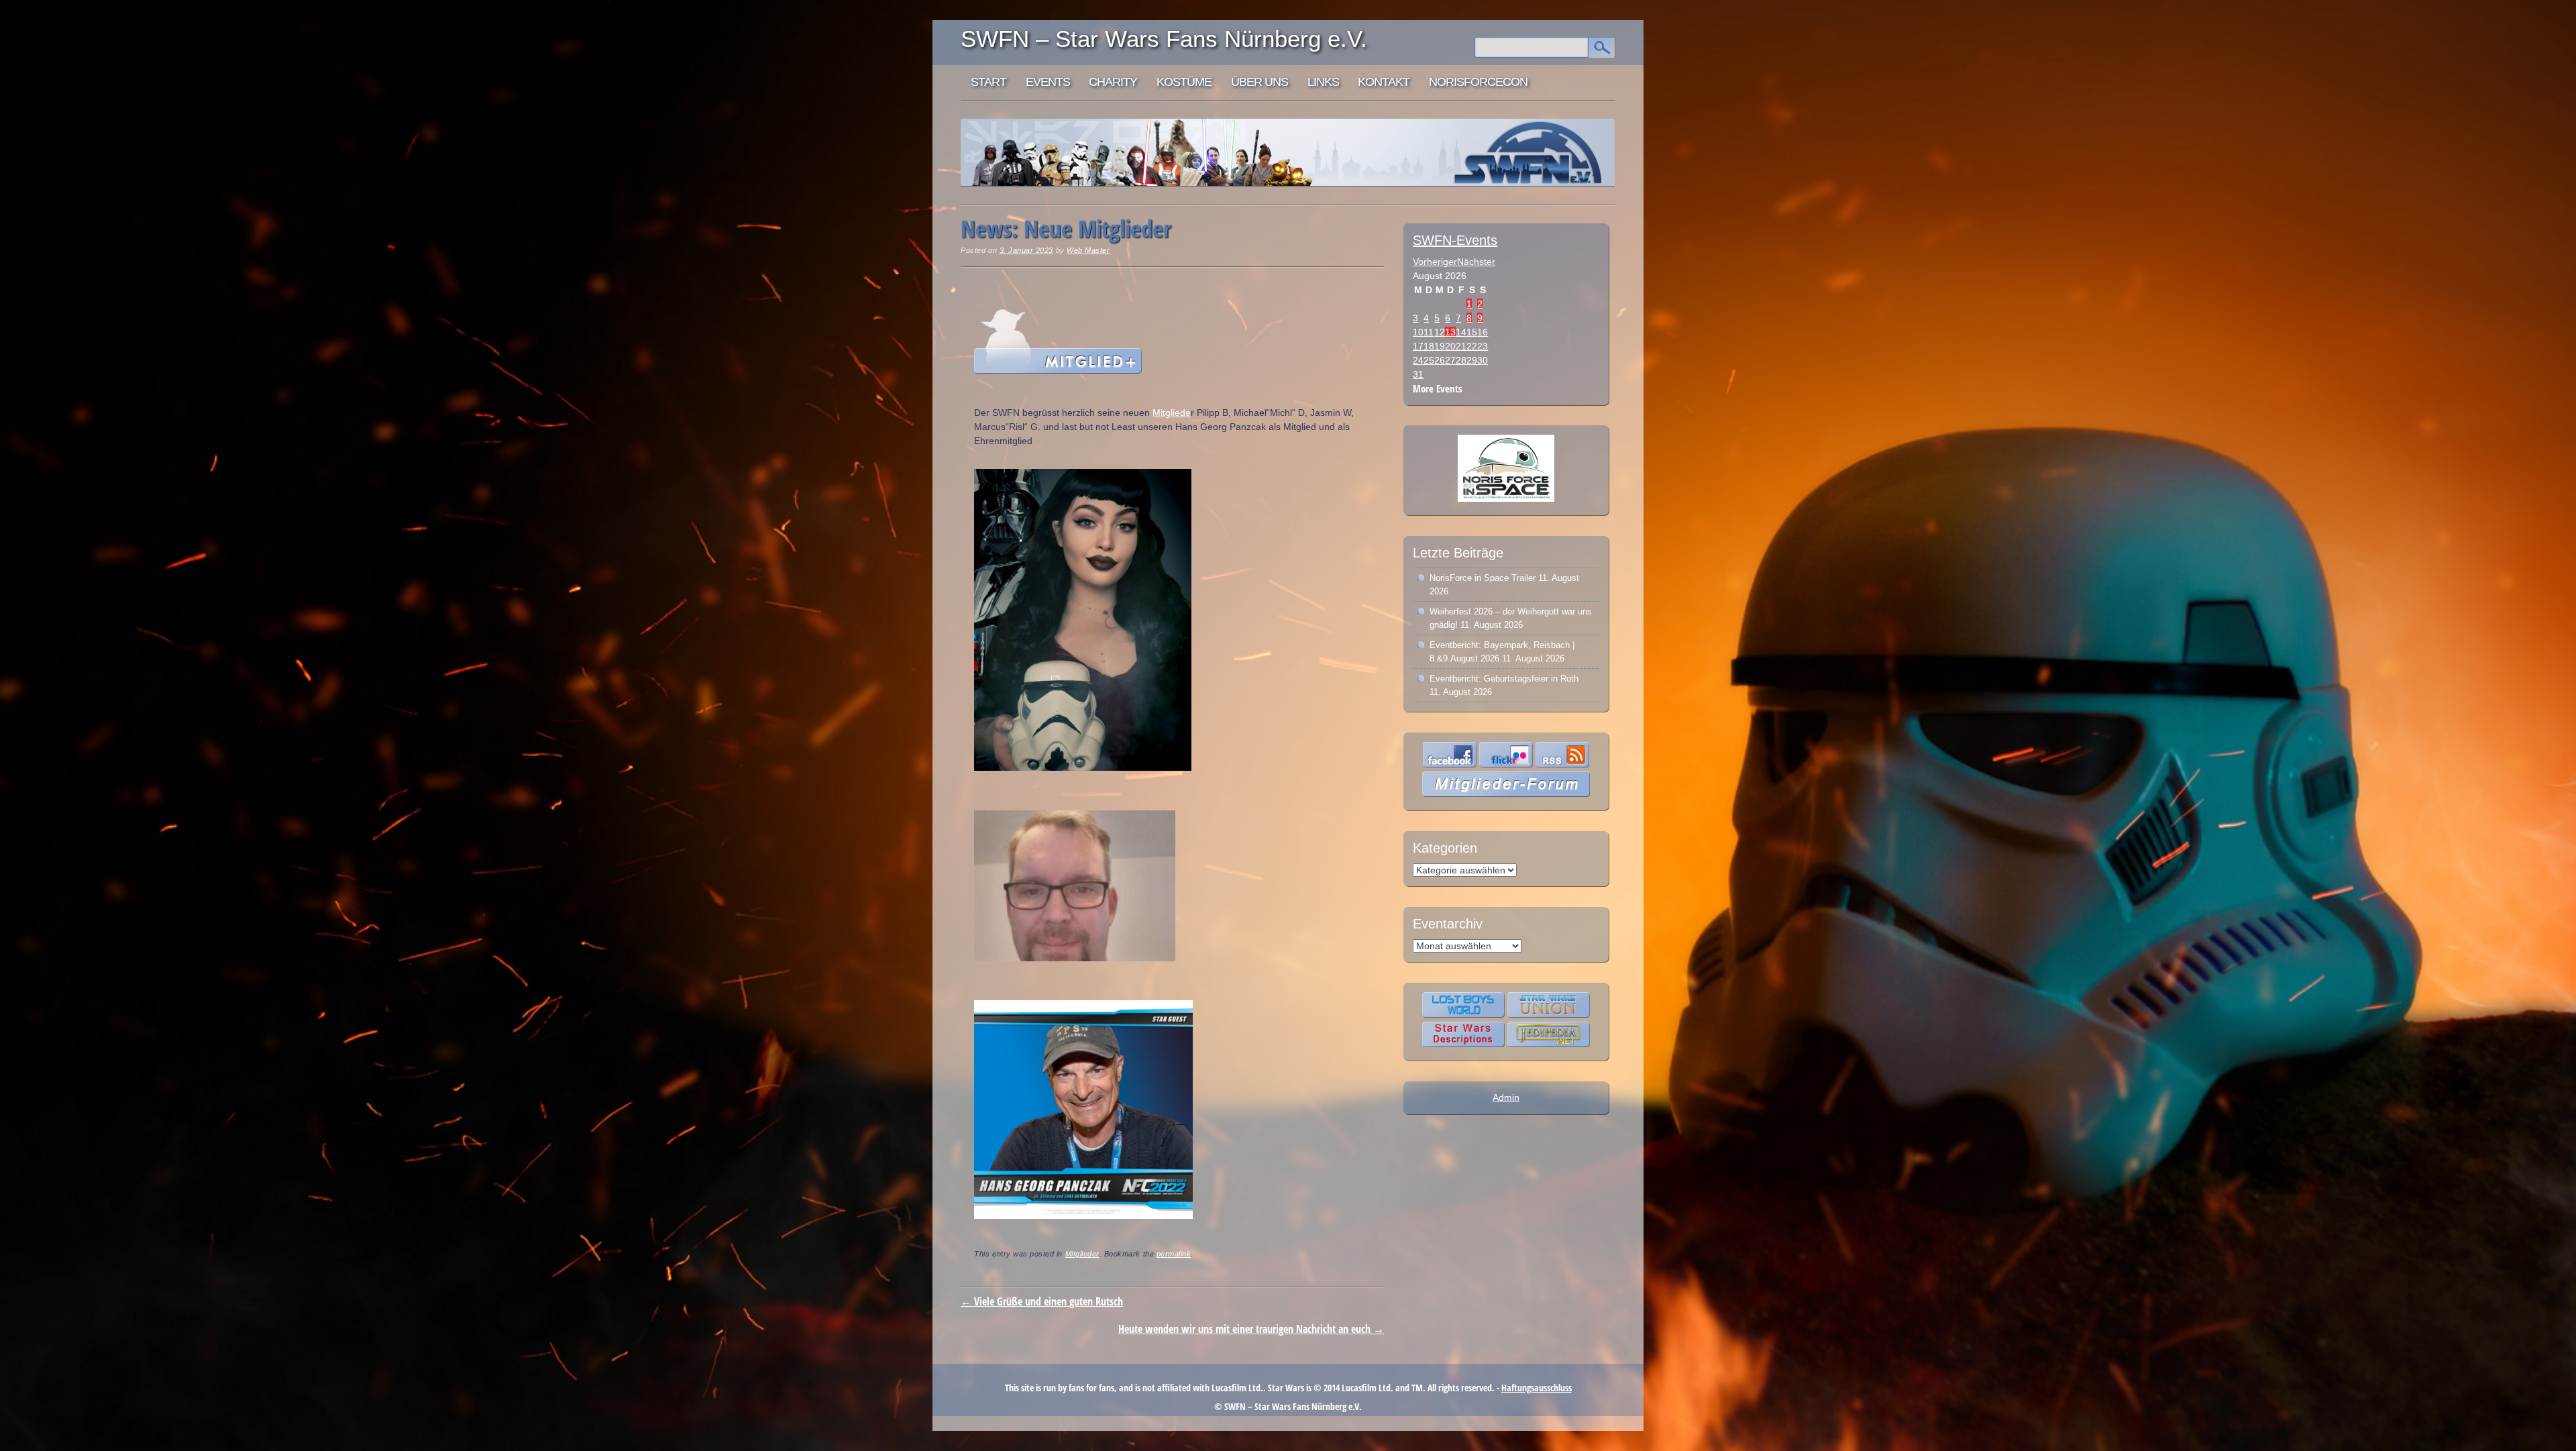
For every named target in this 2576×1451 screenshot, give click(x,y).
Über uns (1259, 82)
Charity (1113, 82)
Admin (1506, 1097)
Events (1048, 82)
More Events (1438, 389)
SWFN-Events (1455, 240)
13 (1450, 332)
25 (1429, 360)
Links (1323, 82)
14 (1461, 332)
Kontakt (1384, 82)
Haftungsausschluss (1537, 1388)
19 (1440, 346)
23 (1483, 346)
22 (1472, 346)
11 (1429, 332)
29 (1472, 360)
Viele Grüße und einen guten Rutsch (1042, 1301)
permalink (1174, 1254)
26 (1440, 360)
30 (1483, 360)
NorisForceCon (1478, 82)
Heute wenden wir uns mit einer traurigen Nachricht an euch (1251, 1329)
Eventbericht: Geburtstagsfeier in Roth (1504, 679)
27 (1450, 360)
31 (1418, 374)
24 (1418, 360)
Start (988, 82)
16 (1483, 332)
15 (1472, 332)
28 (1461, 360)
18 (1429, 346)
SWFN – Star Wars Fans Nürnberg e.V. (1164, 39)
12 (1440, 332)
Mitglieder (1082, 1254)
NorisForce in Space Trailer (1483, 578)
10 (1418, 332)
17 (1418, 346)
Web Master (1088, 250)
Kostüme (1184, 82)
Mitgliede (1172, 413)
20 (1450, 346)
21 (1461, 346)
